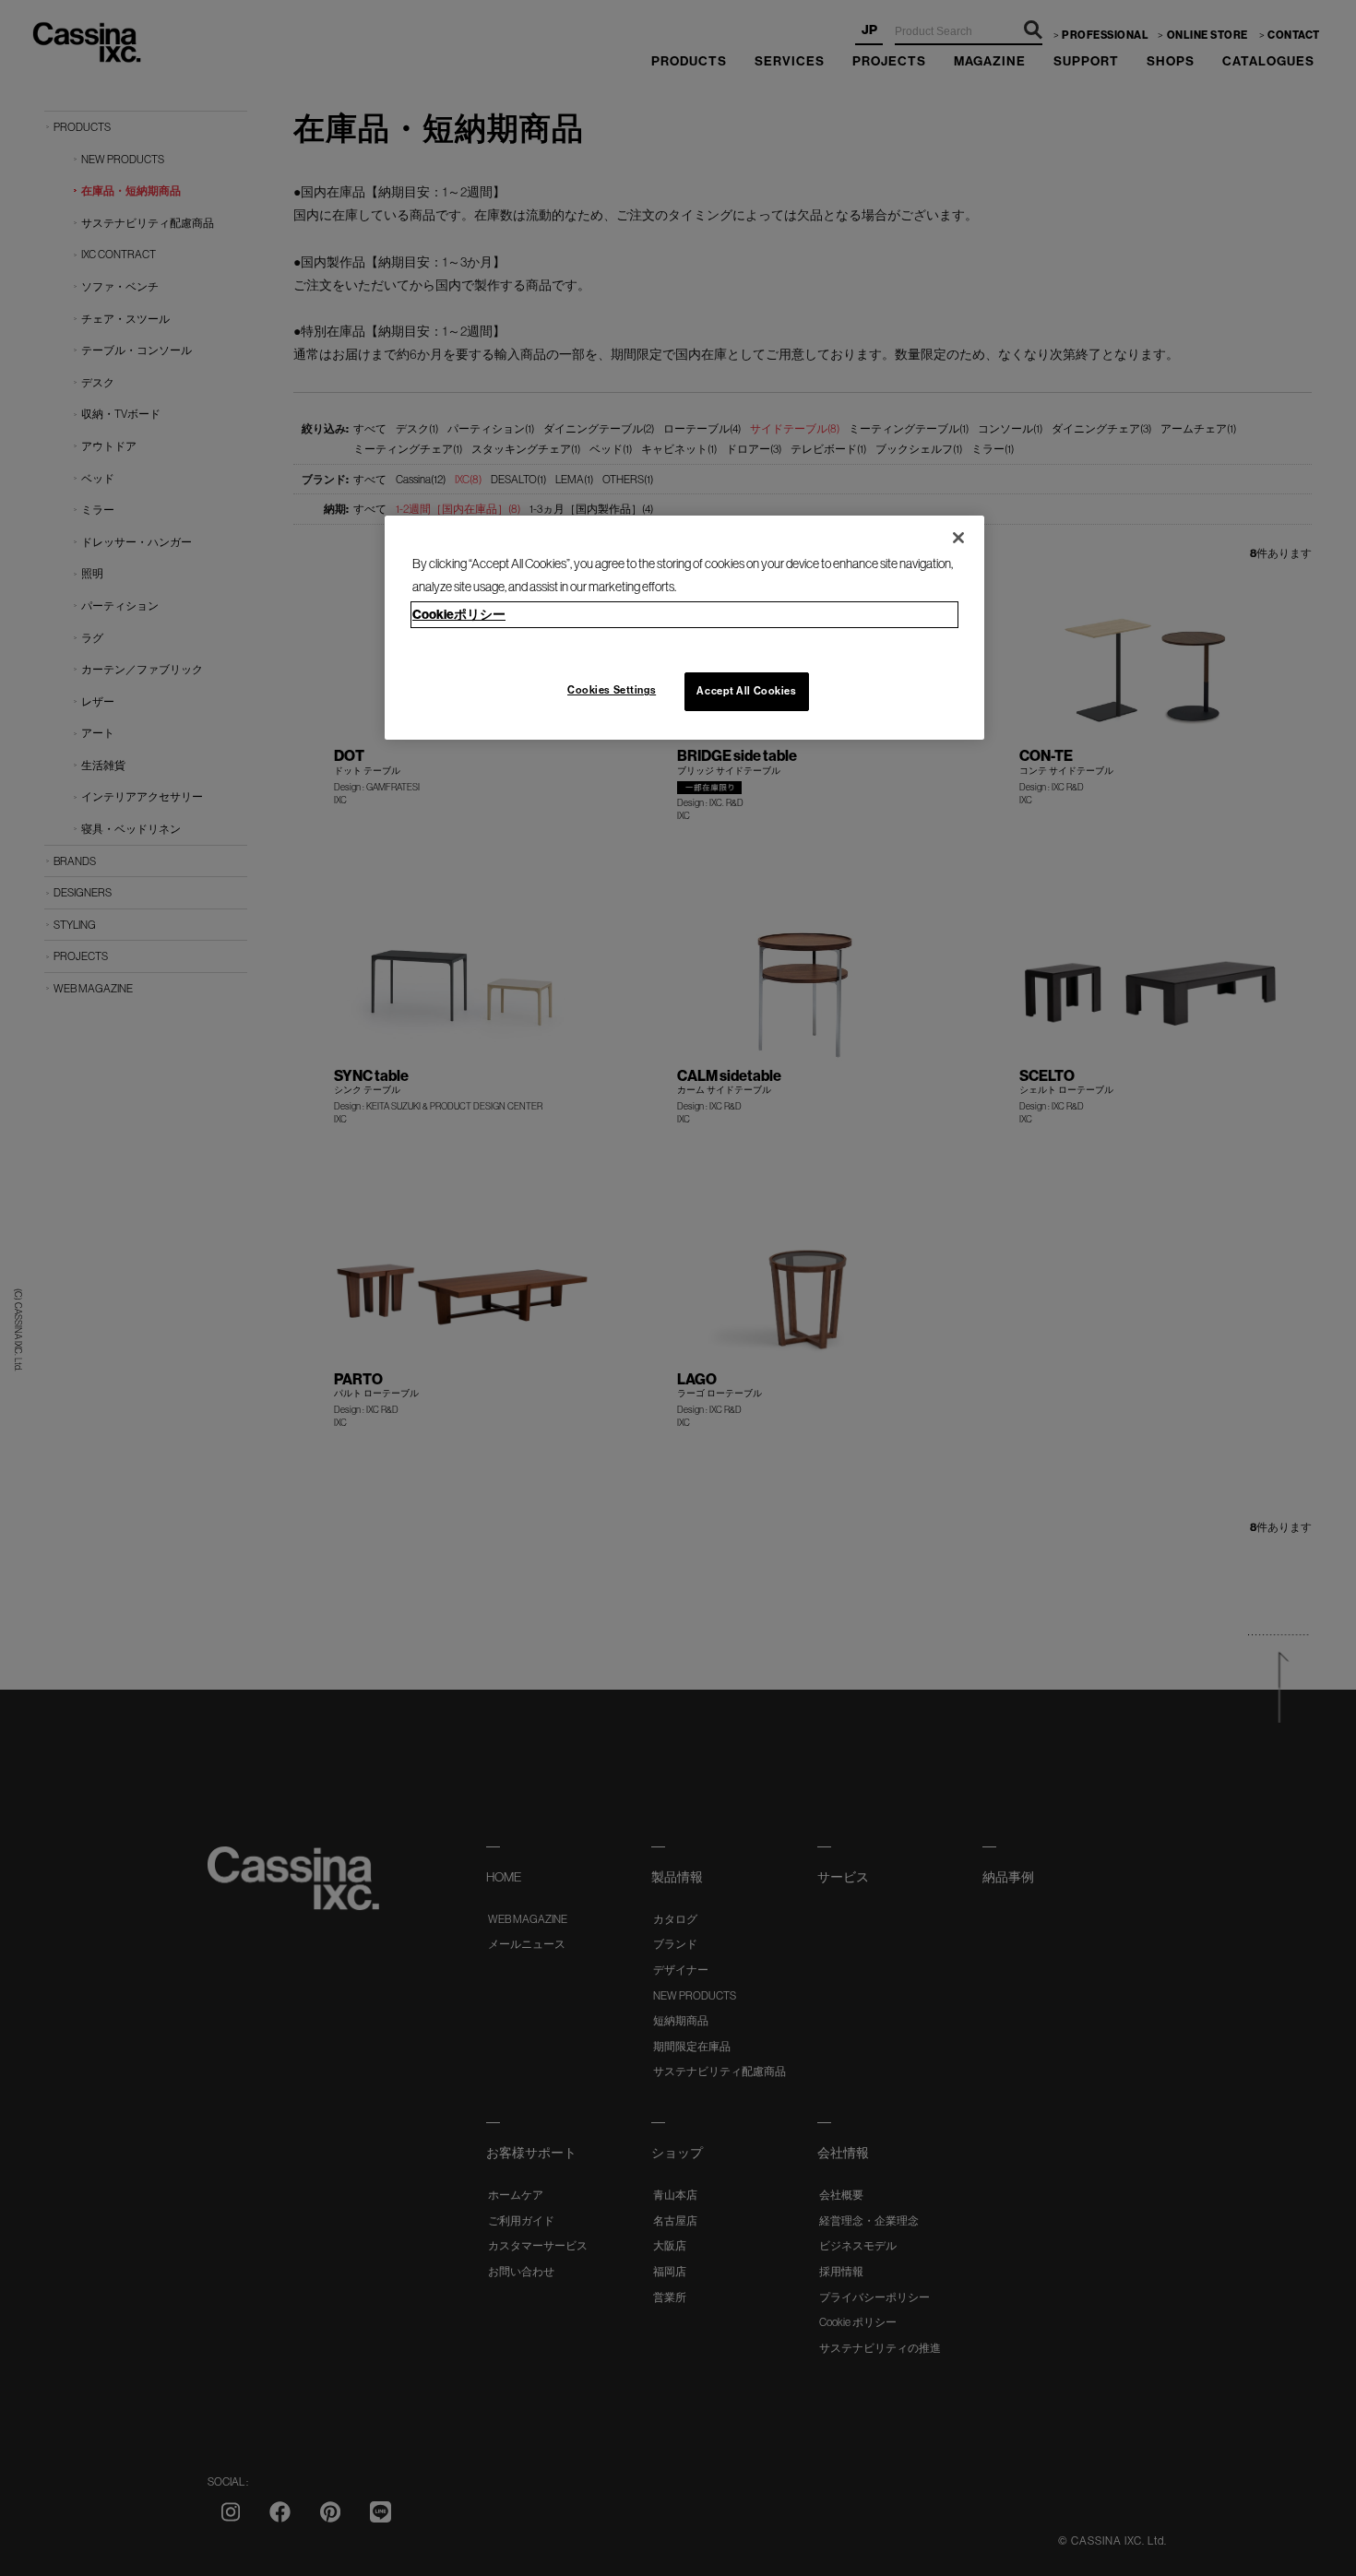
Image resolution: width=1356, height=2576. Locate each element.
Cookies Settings (612, 690)
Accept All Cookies (746, 691)
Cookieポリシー (459, 614)
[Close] (958, 538)
